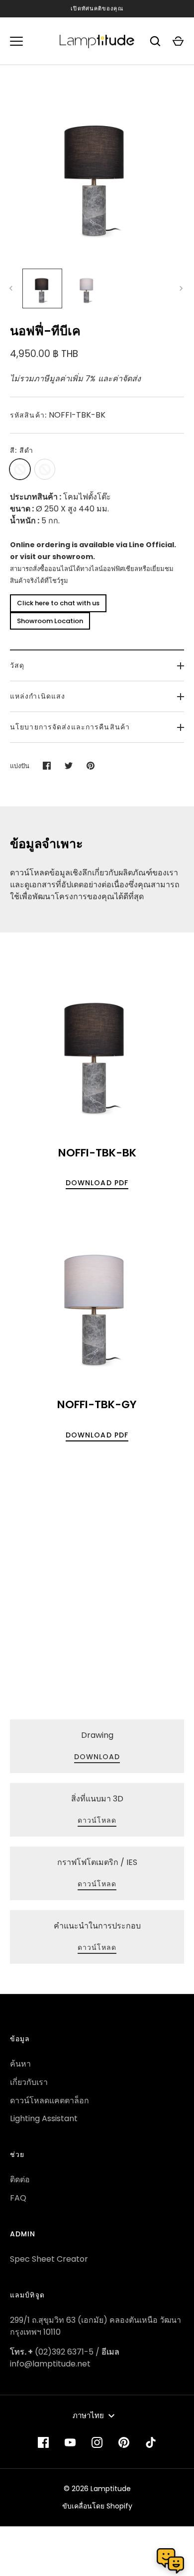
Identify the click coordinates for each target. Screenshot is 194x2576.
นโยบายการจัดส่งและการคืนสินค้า (70, 727)
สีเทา (45, 469)
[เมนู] (16, 41)
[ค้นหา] (155, 41)
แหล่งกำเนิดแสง (38, 696)
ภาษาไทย (88, 2415)
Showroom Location (50, 621)
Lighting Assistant (44, 2118)
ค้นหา (20, 2064)
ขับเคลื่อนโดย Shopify (97, 2506)
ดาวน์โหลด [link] (97, 1820)
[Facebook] (43, 2442)
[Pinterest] (124, 2442)
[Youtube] (70, 2442)
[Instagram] (97, 2442)
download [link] (97, 1757)
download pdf (97, 1183)
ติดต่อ (20, 2180)
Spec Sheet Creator (49, 2259)
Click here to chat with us (58, 603)
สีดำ (20, 469)
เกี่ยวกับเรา (29, 2082)
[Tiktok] (151, 2442)
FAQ (18, 2198)
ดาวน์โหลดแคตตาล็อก (49, 2101)
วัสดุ (17, 665)
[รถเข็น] (178, 41)
